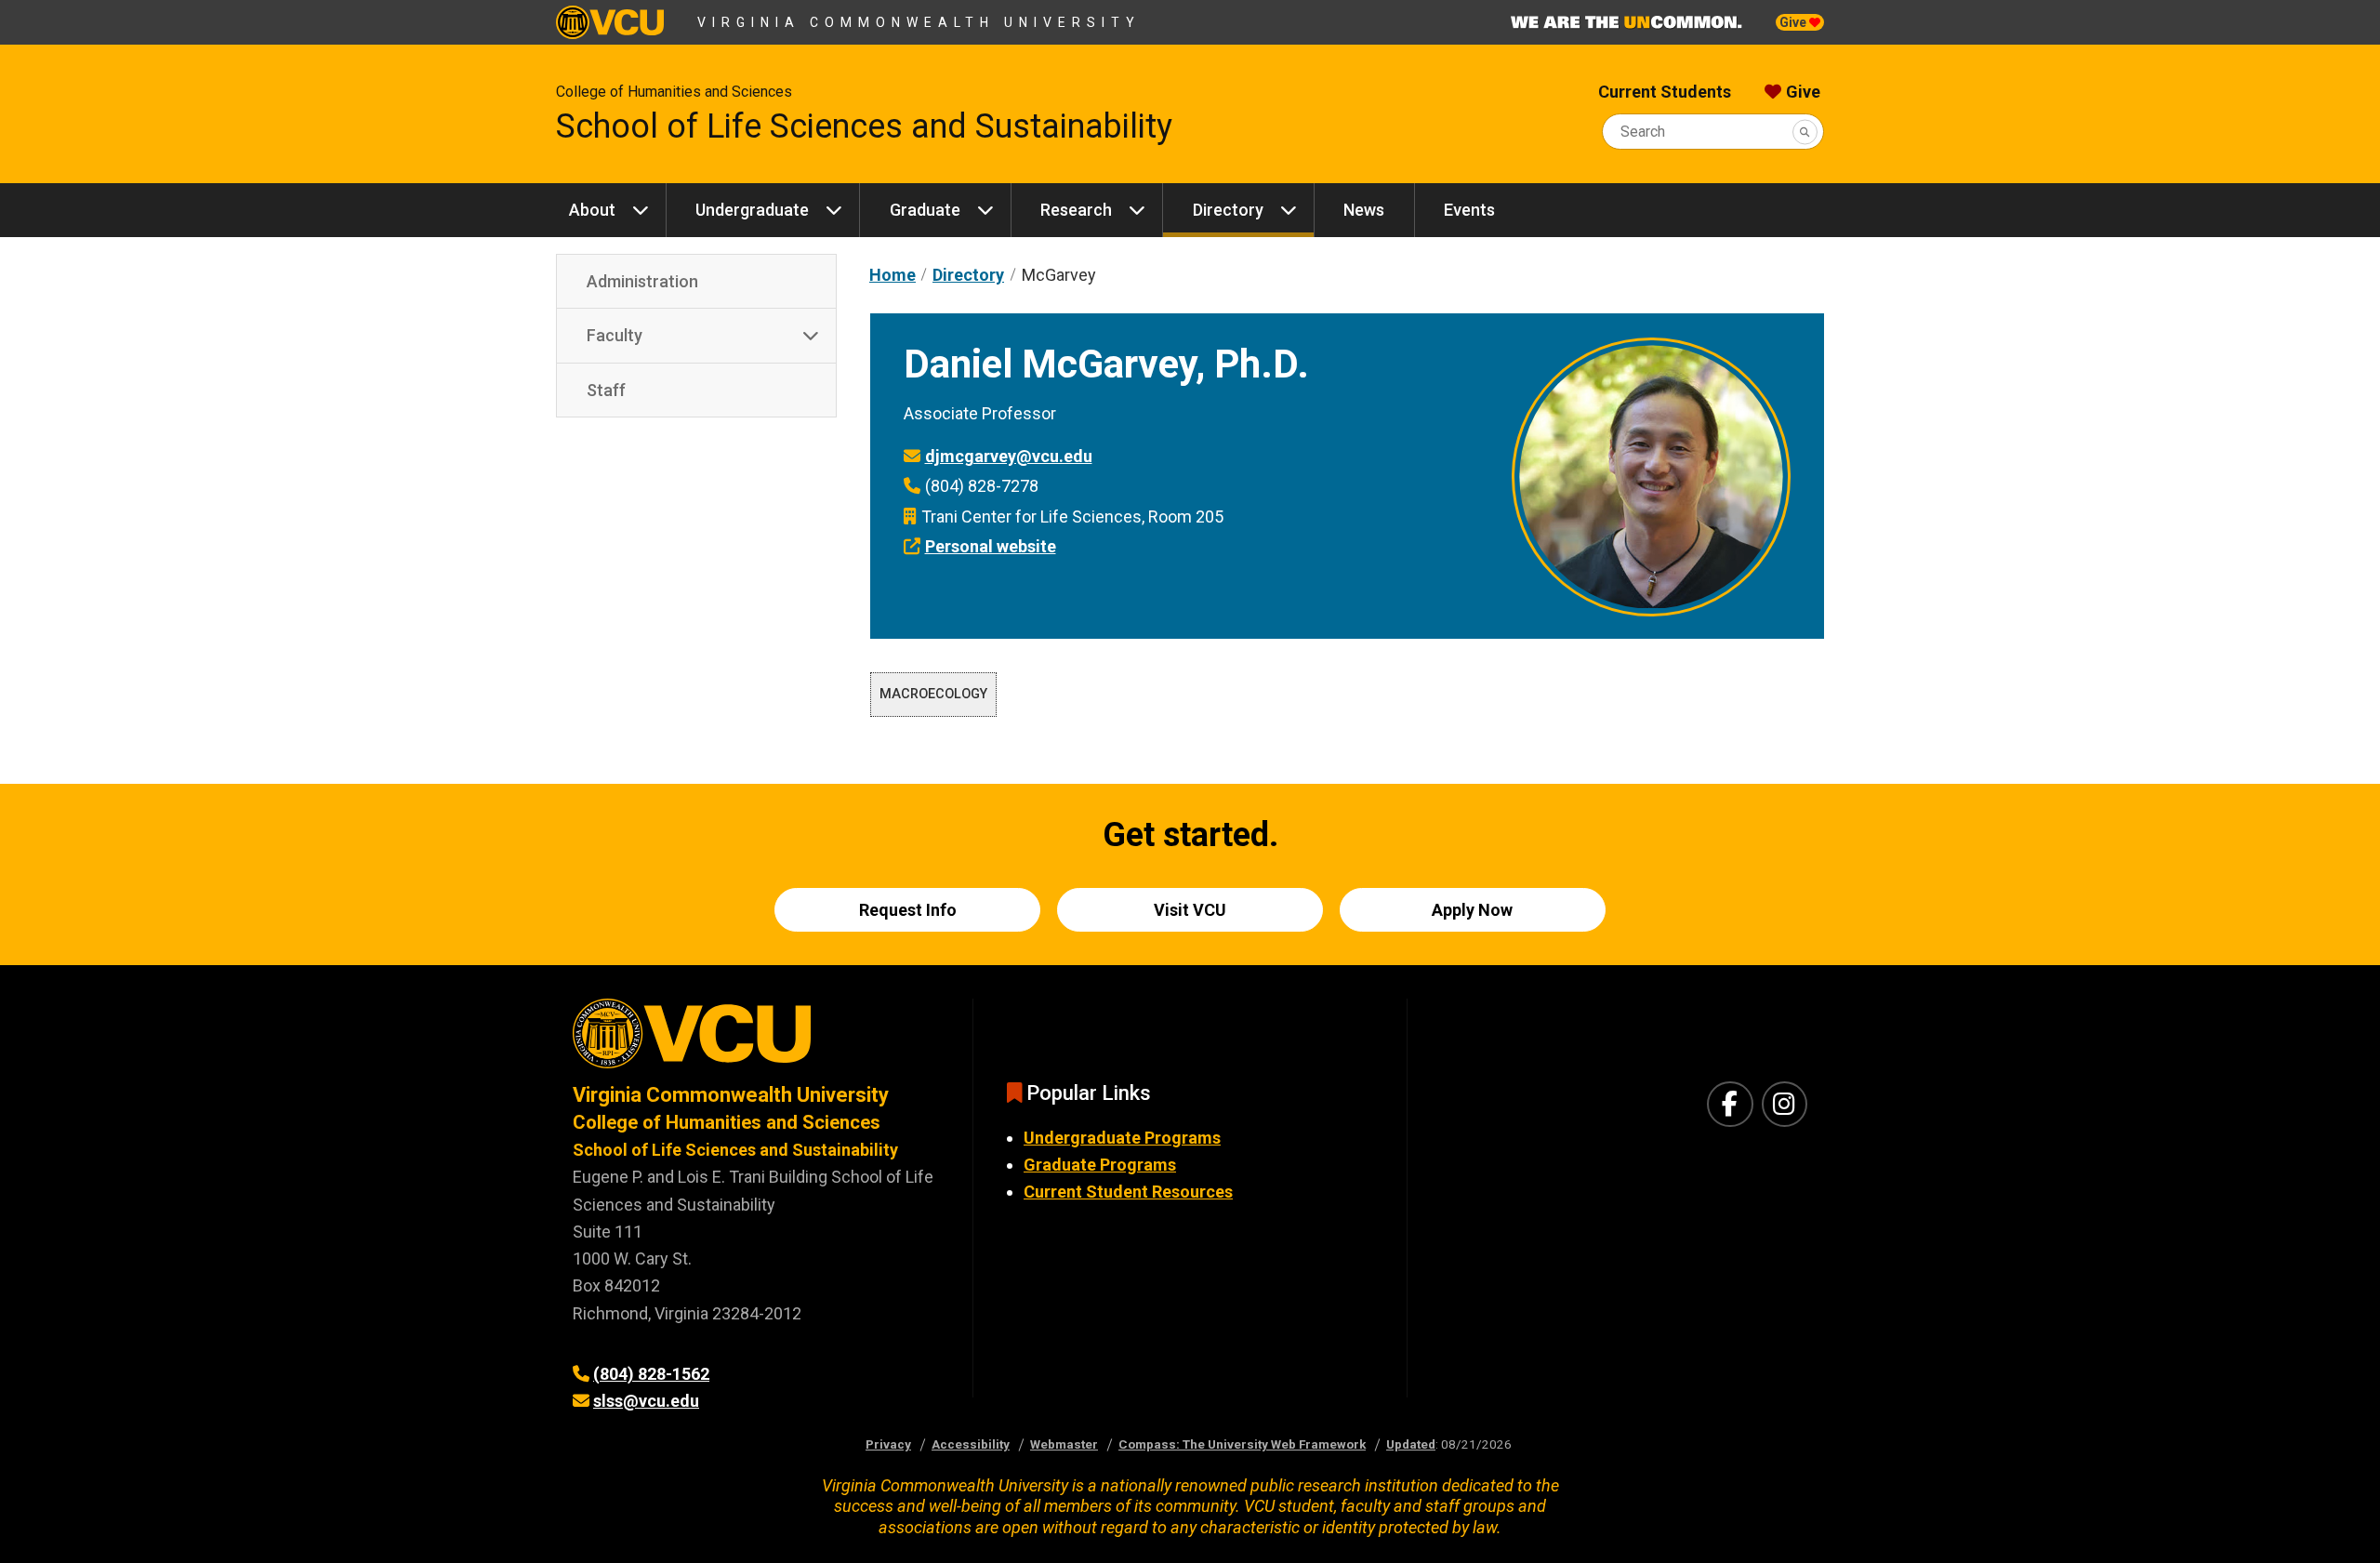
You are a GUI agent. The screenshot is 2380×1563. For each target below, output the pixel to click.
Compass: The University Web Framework (1242, 1444)
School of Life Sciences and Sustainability (864, 126)
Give (1794, 22)
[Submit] (1805, 132)
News (1364, 210)
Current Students (1665, 92)
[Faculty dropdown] (811, 336)
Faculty (615, 335)
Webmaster (1064, 1444)
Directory (1228, 210)
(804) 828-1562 (651, 1374)
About (592, 210)
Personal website (991, 546)
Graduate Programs (1100, 1165)
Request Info (908, 910)
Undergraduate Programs (1122, 1138)
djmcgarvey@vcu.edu (1009, 456)
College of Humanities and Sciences (674, 92)
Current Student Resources (1128, 1192)
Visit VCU (1190, 910)
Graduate (925, 210)
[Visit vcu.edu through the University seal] (756, 1040)
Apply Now (1472, 910)
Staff (606, 390)
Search (1643, 132)
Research (1076, 210)
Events (1469, 210)
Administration (642, 281)
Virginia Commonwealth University (919, 22)
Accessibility (971, 1444)
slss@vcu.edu (646, 1401)
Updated (1411, 1444)
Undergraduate (752, 210)
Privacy (888, 1444)
